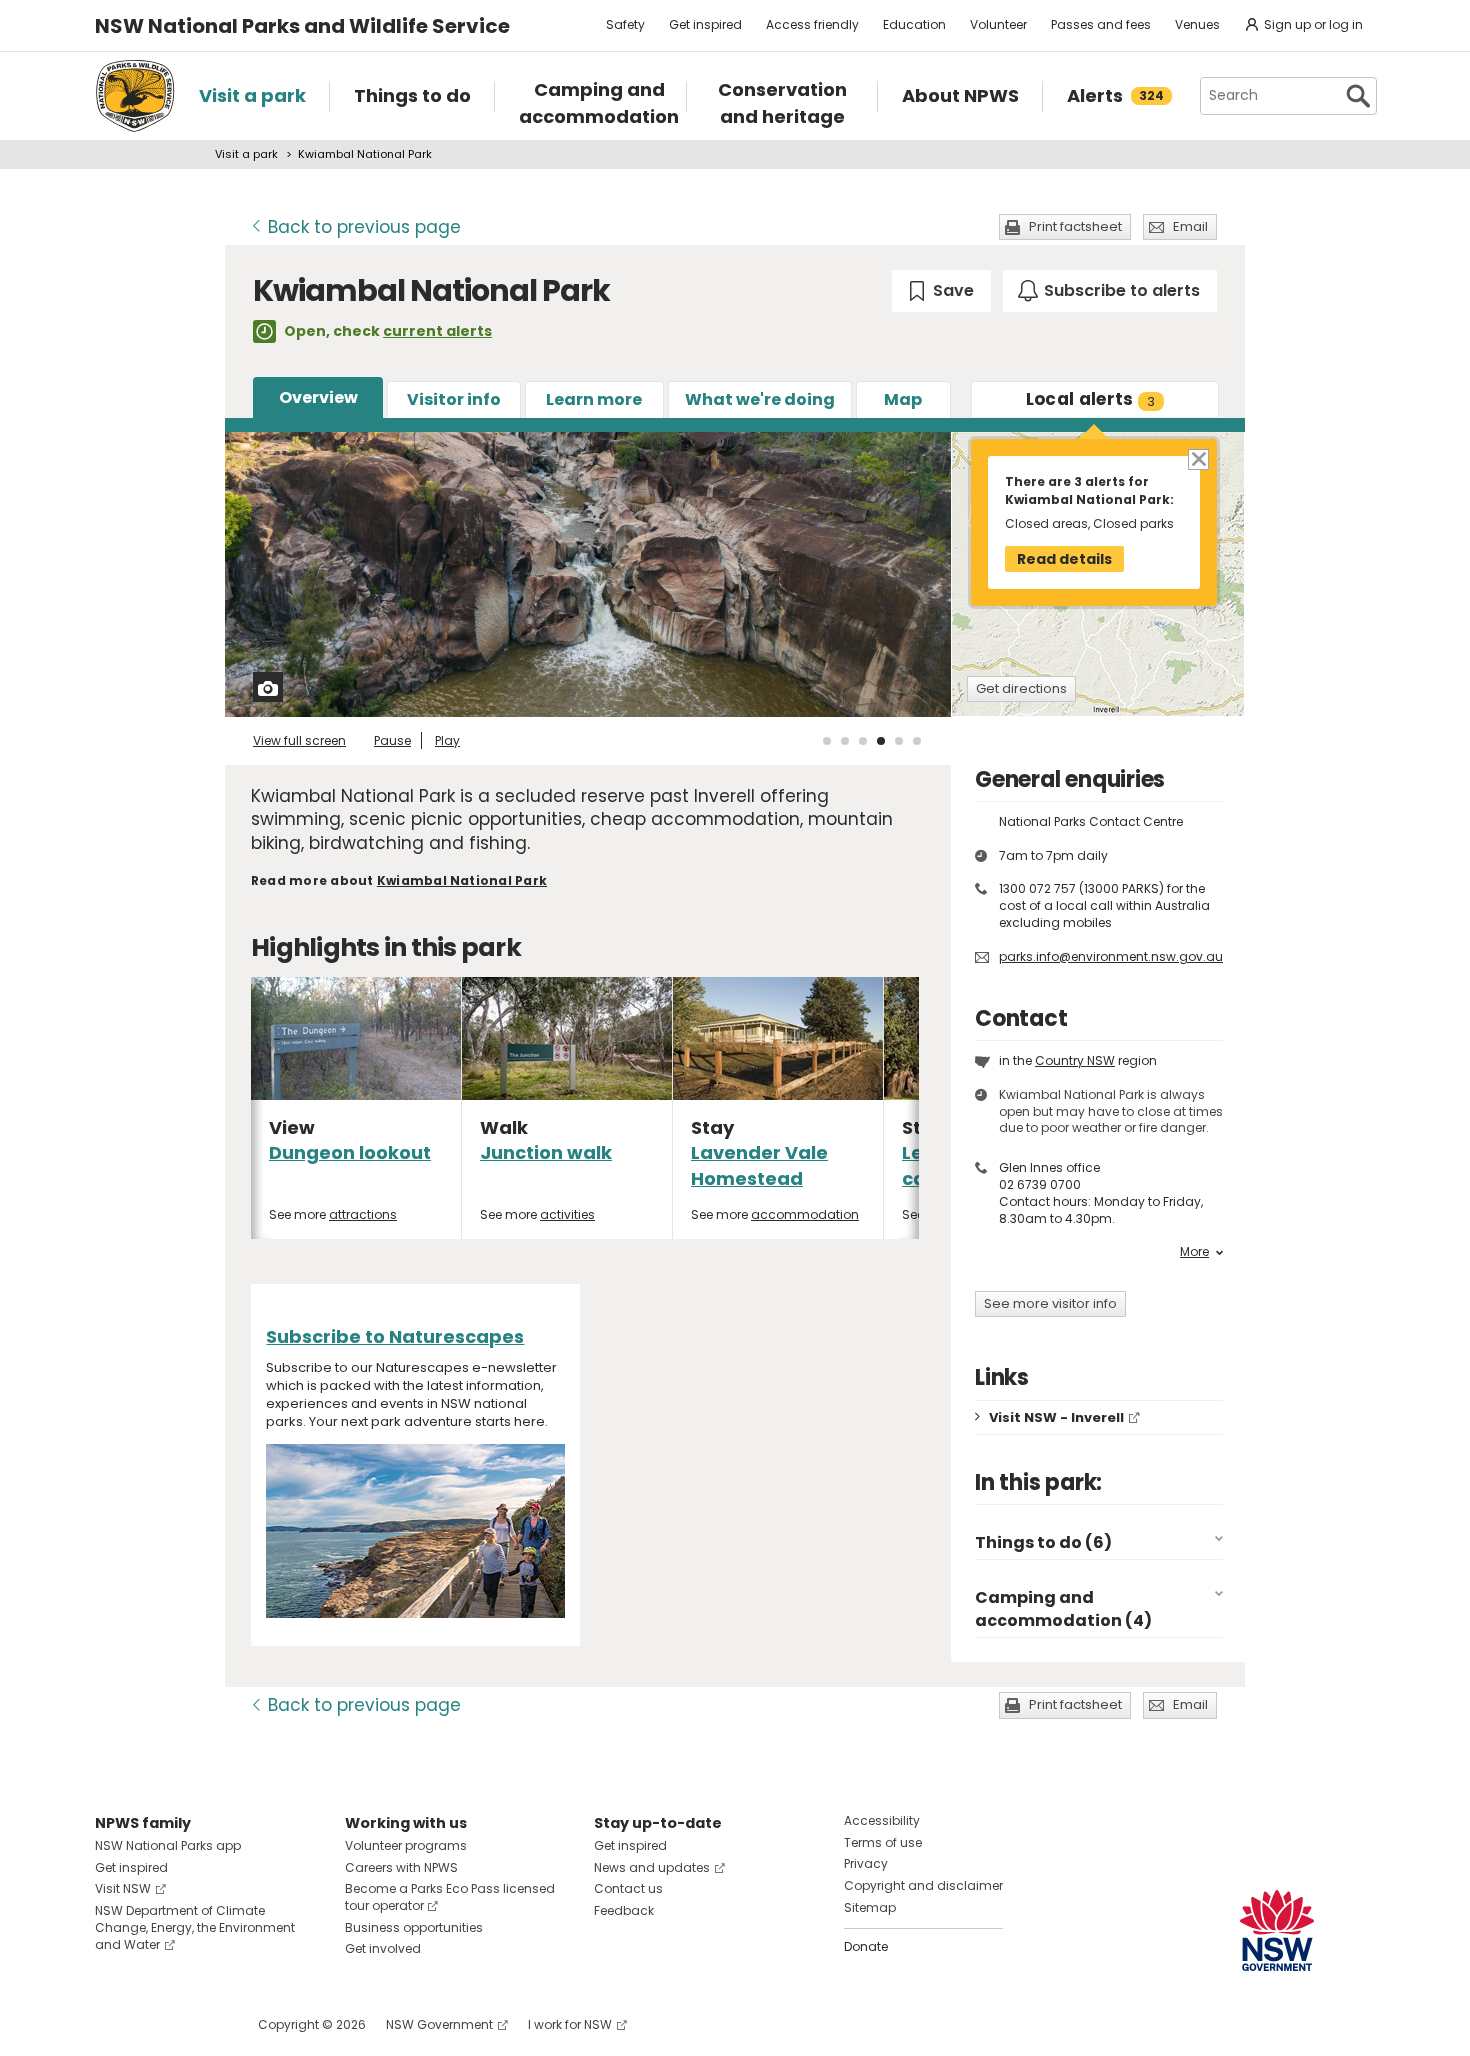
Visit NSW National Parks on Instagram (156, 2024)
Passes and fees (1101, 24)
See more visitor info (1050, 1303)
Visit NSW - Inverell (1056, 1417)
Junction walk (546, 1152)
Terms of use (883, 1842)
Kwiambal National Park (462, 880)
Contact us (628, 1888)
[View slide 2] (845, 741)
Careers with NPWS (401, 1867)
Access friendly (812, 24)
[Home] (135, 96)
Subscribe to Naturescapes (395, 1336)
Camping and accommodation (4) (1063, 1608)
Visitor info (454, 399)
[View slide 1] (827, 741)
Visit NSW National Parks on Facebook (113, 2024)
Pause (392, 740)
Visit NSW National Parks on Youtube (199, 2024)
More (1194, 1252)
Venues (1197, 24)
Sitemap (870, 1907)
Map (903, 399)
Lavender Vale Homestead (759, 1165)
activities (567, 1214)
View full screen (299, 740)
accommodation (805, 1214)
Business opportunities (414, 1927)
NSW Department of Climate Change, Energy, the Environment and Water (195, 1927)
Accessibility (882, 1820)
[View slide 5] (899, 741)
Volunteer (998, 24)
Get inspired (705, 24)
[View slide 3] (863, 741)
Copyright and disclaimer (923, 1885)
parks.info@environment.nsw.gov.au (1111, 956)
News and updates (652, 1867)
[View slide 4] (881, 741)
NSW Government (439, 2024)
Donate (866, 1946)
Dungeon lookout (350, 1152)
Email (1190, 226)
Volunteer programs (406, 1845)
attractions (363, 1214)
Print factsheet (1075, 226)
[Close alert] (1197, 458)
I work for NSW (570, 2024)
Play (447, 740)
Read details (1064, 559)
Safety (625, 24)
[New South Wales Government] (1277, 1930)
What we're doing (760, 399)
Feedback (624, 1910)
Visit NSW (123, 1888)
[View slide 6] (917, 741)
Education (914, 24)
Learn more (594, 399)
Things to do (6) (1043, 1542)
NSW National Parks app (168, 1845)
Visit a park (246, 154)
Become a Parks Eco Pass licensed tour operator (450, 1897)
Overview (318, 397)
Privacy (866, 1863)
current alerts (437, 331)
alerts (1091, 399)
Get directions (1021, 688)
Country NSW (1075, 1060)
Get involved (383, 1948)
